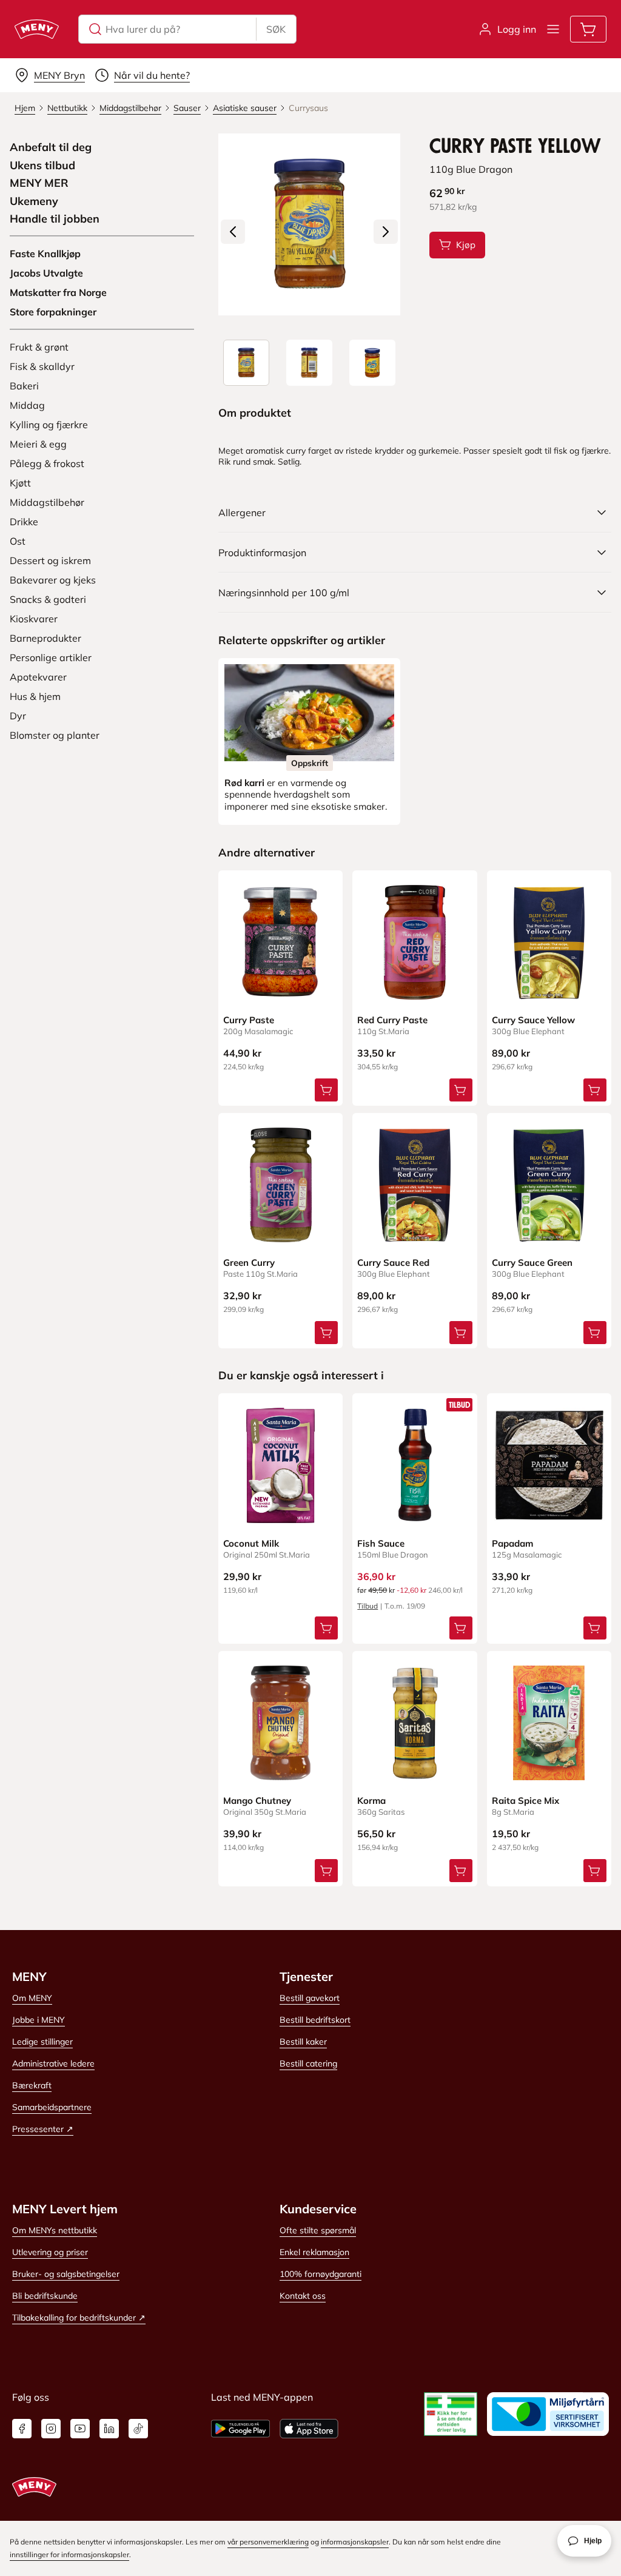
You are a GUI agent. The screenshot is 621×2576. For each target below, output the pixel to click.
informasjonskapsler (355, 2542)
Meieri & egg (38, 444)
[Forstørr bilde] (309, 224)
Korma (371, 1801)
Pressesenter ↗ (43, 2129)
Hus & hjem (35, 696)
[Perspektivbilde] (372, 363)
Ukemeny (34, 201)
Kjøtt (20, 483)
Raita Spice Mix (525, 1801)
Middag (27, 405)
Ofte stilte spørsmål (318, 2230)
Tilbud (368, 1606)
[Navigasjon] (553, 29)
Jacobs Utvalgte (46, 273)
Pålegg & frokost (47, 463)
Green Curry (249, 1263)
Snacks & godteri (48, 599)
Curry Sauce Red (393, 1263)
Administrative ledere (53, 2063)
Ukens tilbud (42, 166)
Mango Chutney (257, 1801)
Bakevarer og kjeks (53, 580)
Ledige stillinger (42, 2042)
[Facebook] (22, 2429)
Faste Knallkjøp (45, 254)
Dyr (18, 716)
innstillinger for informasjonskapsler (69, 2554)
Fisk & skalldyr (42, 366)
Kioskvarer (34, 619)
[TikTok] (138, 2429)
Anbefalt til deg (51, 147)
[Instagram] (51, 2429)
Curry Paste (249, 1020)
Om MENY (32, 1998)
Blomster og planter (55, 735)
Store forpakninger (53, 312)
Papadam (512, 1543)
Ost (18, 541)
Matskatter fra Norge (58, 292)
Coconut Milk (251, 1543)
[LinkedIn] (109, 2429)
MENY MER (39, 183)
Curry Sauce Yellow (533, 1020)
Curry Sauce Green (532, 1263)
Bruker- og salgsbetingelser (66, 2274)
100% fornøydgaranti (321, 2274)
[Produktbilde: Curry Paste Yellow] (246, 363)
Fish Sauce (381, 1543)
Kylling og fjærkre (49, 425)
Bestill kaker (303, 2042)
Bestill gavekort (310, 1998)
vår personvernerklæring (268, 2542)
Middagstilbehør (47, 502)
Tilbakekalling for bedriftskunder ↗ (79, 2318)
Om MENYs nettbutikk (55, 2230)
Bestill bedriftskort (315, 2020)
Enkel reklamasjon (314, 2252)
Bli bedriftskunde (45, 2296)
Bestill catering (308, 2063)
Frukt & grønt (39, 347)
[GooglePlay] (240, 2429)
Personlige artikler (51, 657)
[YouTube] (80, 2429)
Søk (276, 29)
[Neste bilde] (386, 232)
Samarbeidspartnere (52, 2107)
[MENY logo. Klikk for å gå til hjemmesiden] (37, 29)
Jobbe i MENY (39, 2020)
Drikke (24, 522)
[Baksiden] (309, 363)
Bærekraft (32, 2085)
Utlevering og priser (50, 2252)
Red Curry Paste (392, 1020)
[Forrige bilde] (233, 232)
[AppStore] (309, 2429)
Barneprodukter (45, 638)
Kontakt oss (303, 2296)
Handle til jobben (55, 219)
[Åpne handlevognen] (588, 29)
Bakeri (24, 386)
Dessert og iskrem (50, 560)
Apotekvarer (38, 677)
